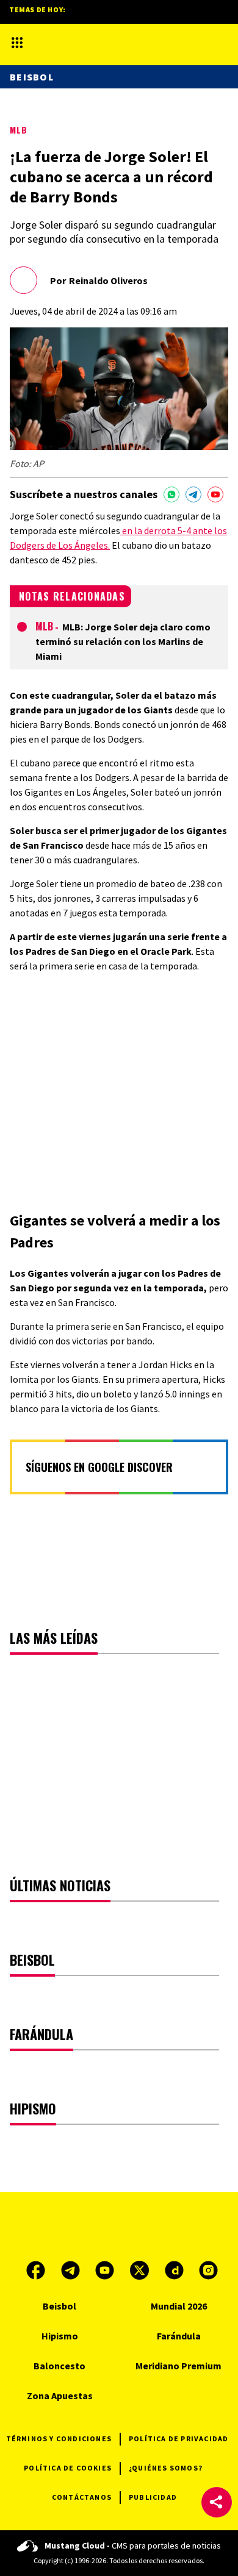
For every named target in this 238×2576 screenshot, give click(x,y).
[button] (217, 2502)
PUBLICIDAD (153, 2497)
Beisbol (32, 77)
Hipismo (60, 2336)
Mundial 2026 (179, 2306)
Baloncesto (60, 2366)
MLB (19, 130)
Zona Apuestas (60, 2396)
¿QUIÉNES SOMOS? (166, 2468)
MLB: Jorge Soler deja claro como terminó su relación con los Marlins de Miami (123, 641)
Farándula (179, 2336)
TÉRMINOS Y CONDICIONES (59, 2439)
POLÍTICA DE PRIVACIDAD (179, 2439)
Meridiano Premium (179, 2366)
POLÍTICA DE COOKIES (68, 2468)
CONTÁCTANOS (82, 2497)
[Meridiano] (106, 42)
